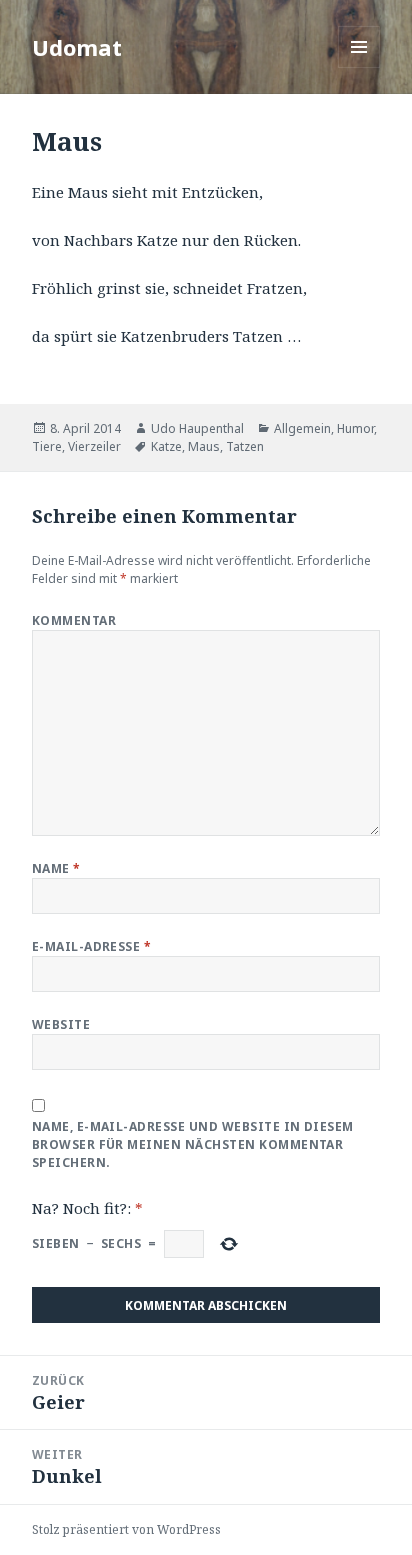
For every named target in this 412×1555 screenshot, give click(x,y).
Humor (355, 428)
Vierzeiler (94, 446)
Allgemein (302, 428)
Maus (204, 446)
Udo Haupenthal (197, 428)
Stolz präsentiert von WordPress (126, 1529)
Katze (166, 446)
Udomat (77, 47)
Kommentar (74, 620)
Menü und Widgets (359, 67)
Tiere (47, 446)
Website (61, 1024)
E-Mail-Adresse (92, 946)
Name (56, 868)
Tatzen (245, 446)
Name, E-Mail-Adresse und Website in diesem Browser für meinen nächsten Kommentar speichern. (193, 1144)
